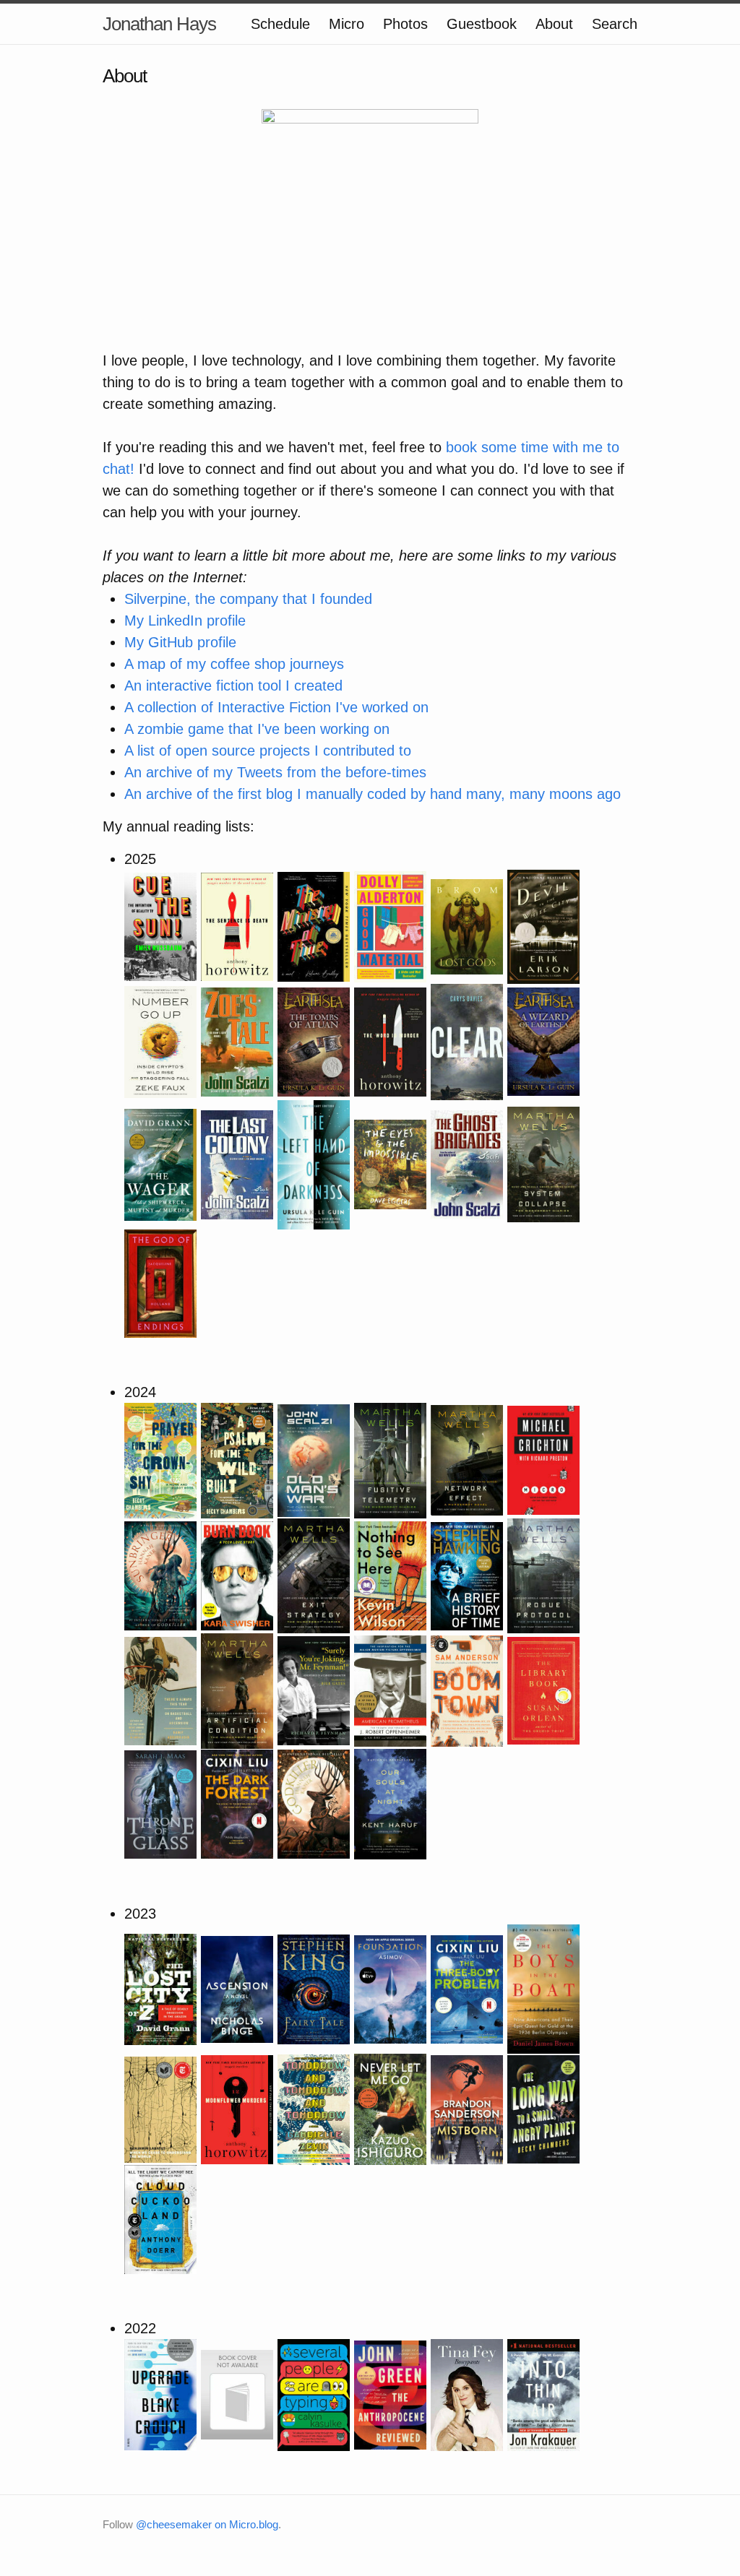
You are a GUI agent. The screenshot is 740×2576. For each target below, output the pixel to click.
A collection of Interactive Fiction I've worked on (276, 707)
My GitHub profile (180, 642)
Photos (405, 24)
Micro (347, 24)
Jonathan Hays (159, 24)
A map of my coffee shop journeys (234, 664)
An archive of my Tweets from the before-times (275, 772)
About (554, 24)
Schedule (280, 24)
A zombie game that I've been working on (257, 729)
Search (615, 24)
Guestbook (482, 24)
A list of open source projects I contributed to (268, 751)
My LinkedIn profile (185, 621)
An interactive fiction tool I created (233, 686)
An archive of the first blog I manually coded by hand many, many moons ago (373, 794)
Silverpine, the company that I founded (248, 599)
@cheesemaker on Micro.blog (207, 2524)
